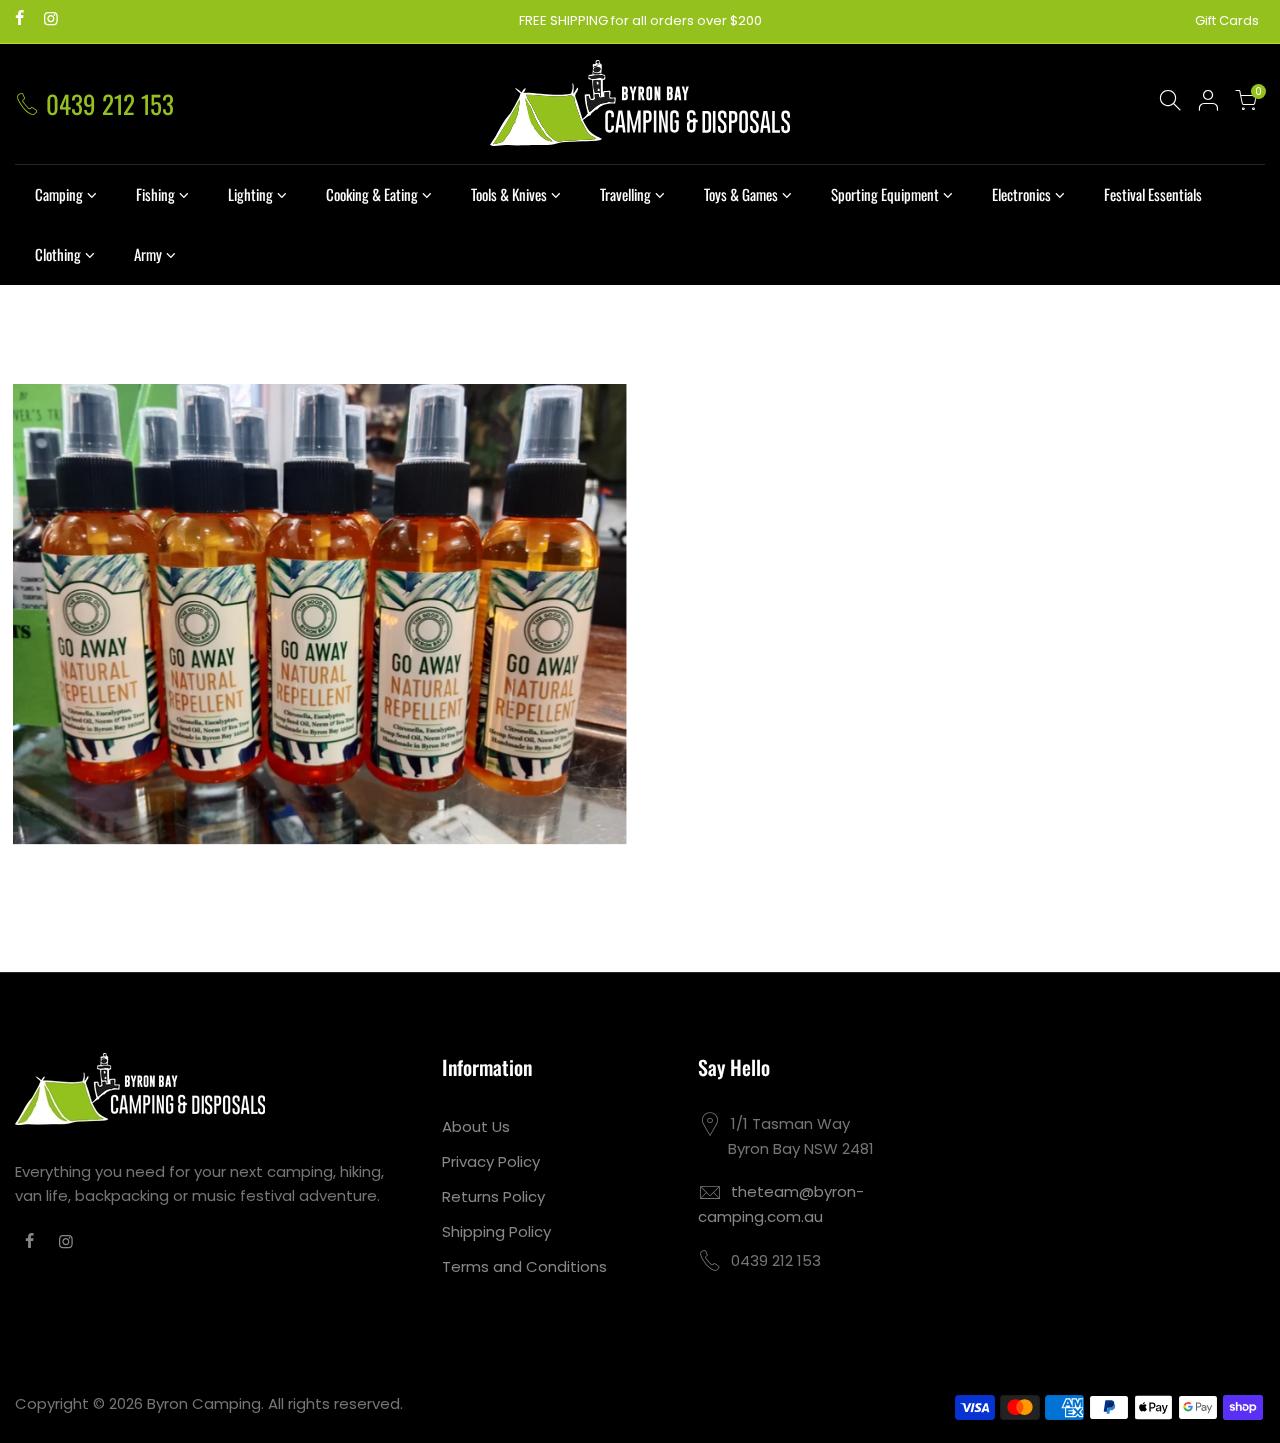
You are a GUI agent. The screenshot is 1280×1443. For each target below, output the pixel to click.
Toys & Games (741, 194)
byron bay (400, 590)
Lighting (250, 194)
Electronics (1021, 194)
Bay (217, 590)
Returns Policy (493, 1196)
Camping (59, 194)
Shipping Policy (496, 1231)
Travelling (625, 194)
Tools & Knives (509, 194)
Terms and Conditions (524, 1266)
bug (252, 590)
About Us (476, 1126)
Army (148, 254)
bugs (291, 590)
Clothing (58, 254)
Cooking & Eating (372, 194)
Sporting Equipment (885, 194)
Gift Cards (1227, 20)
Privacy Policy (491, 1161)
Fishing (155, 194)
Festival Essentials (1153, 194)
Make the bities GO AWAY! (320, 567)
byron (336, 590)
